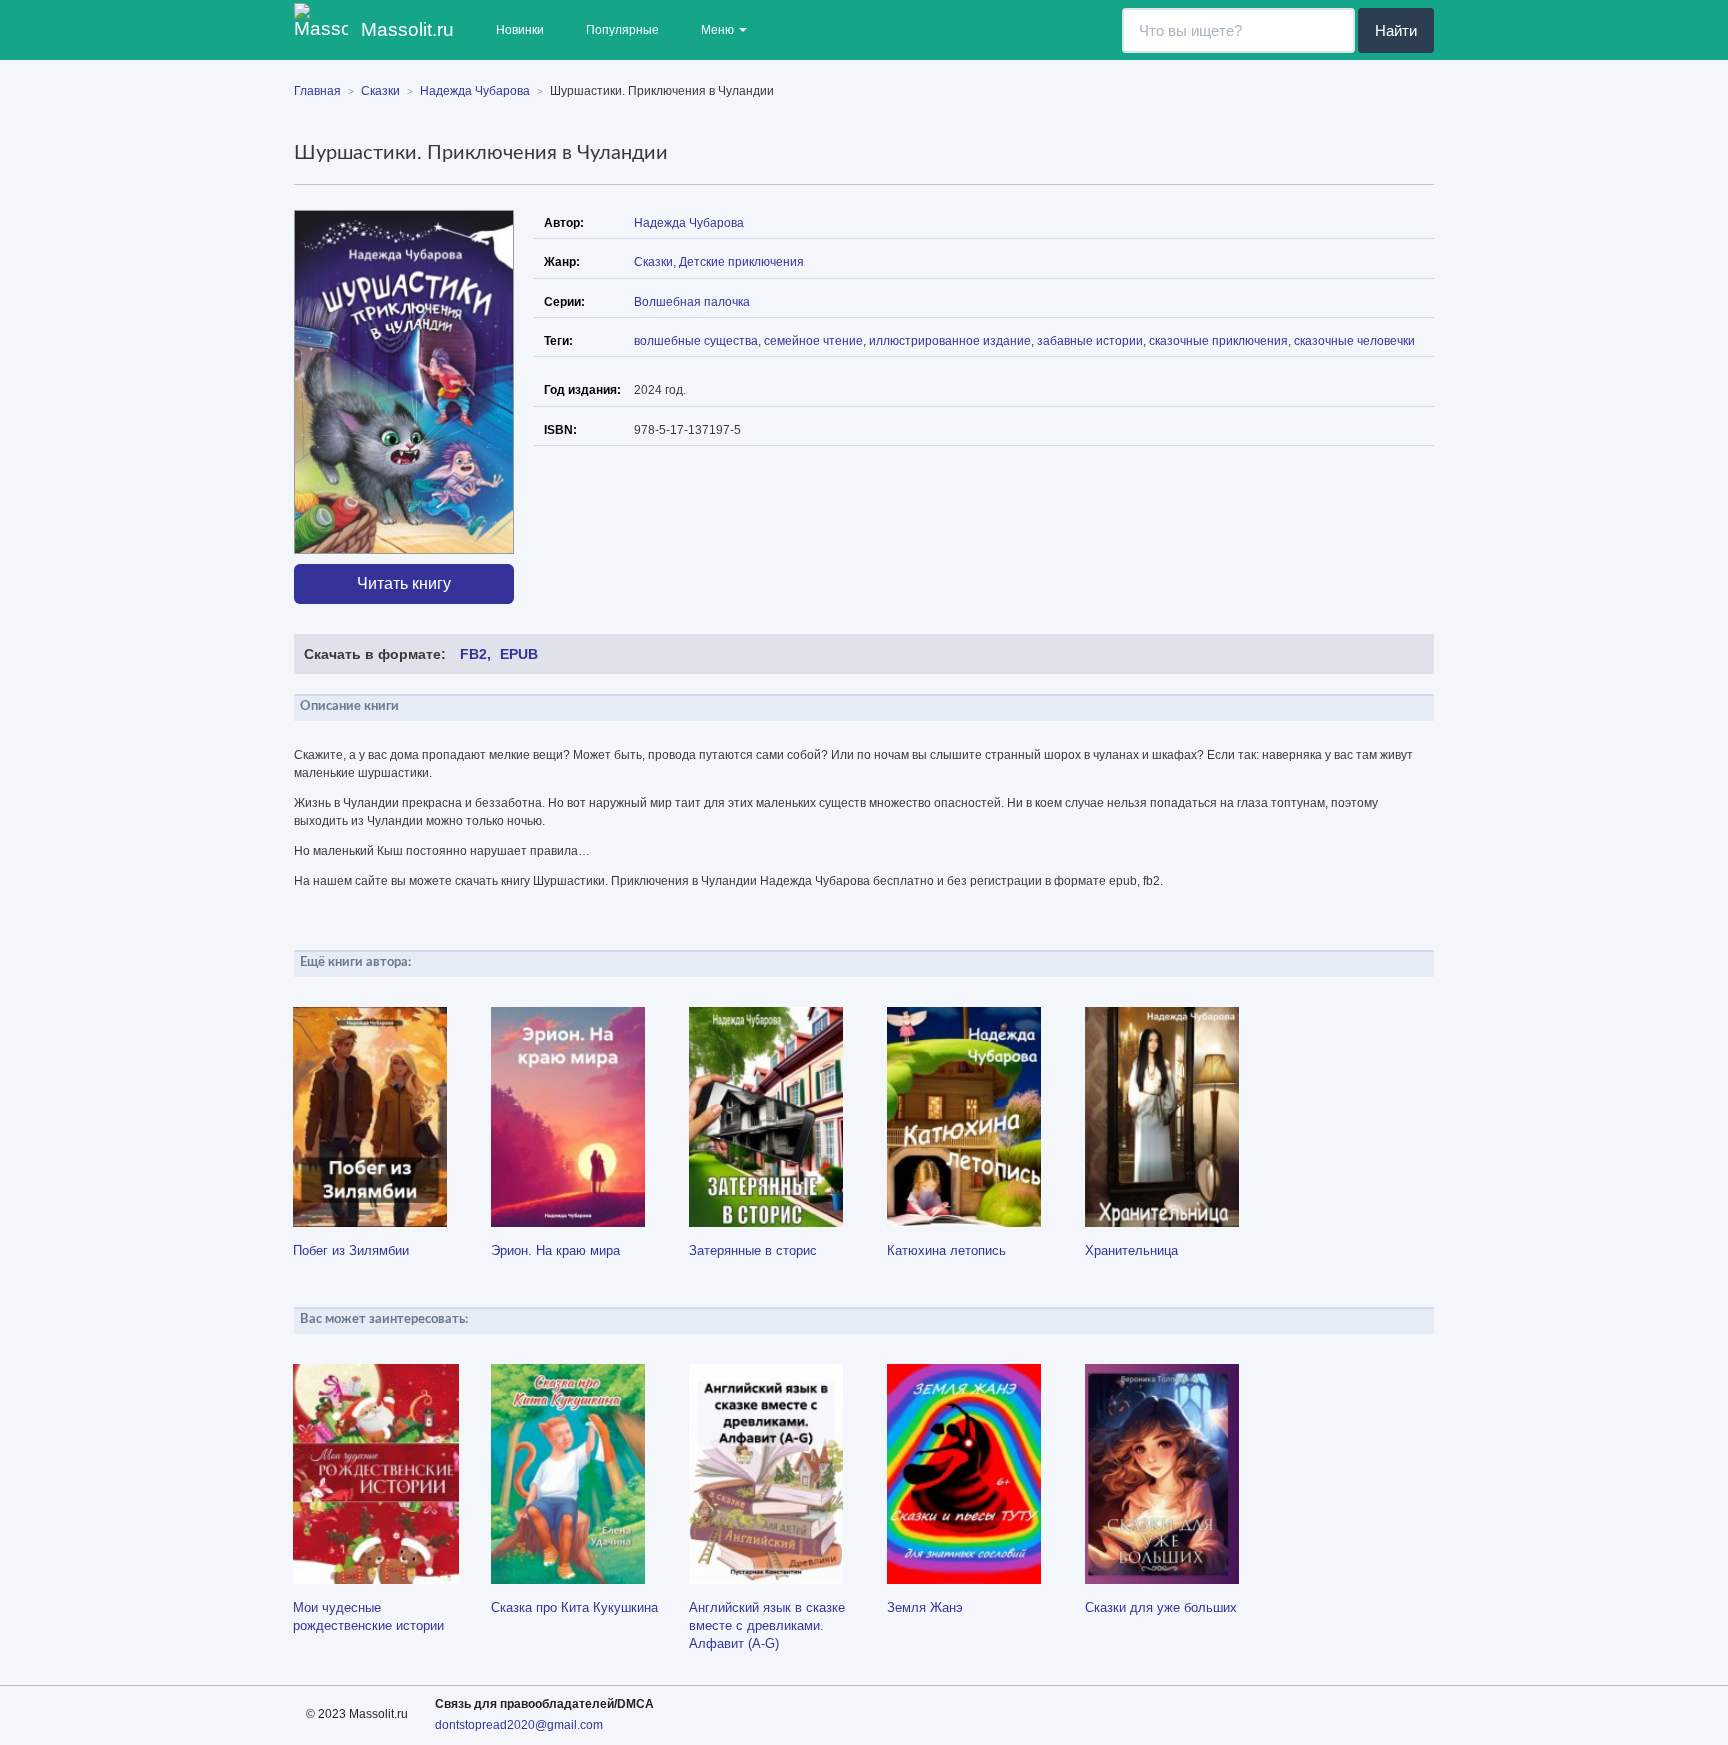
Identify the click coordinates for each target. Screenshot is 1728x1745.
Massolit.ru (405, 29)
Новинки (520, 30)
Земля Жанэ (925, 1607)
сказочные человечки (1354, 341)
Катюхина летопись (946, 1250)
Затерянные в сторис (753, 1250)
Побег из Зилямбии (351, 1250)
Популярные (622, 30)
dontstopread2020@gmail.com (519, 1725)
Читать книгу (404, 583)
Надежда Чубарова (689, 223)
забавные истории (1090, 341)
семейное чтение (813, 341)
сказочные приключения (1218, 341)
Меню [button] (719, 30)
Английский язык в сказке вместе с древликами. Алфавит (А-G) (767, 1625)
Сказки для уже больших (1161, 1607)
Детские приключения (741, 262)
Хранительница (1131, 1250)
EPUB (519, 654)
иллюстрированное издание (950, 341)
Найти (1396, 30)
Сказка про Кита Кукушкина (574, 1607)
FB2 (473, 654)
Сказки (653, 262)
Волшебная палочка (692, 302)
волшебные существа (696, 341)
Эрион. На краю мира (555, 1250)
